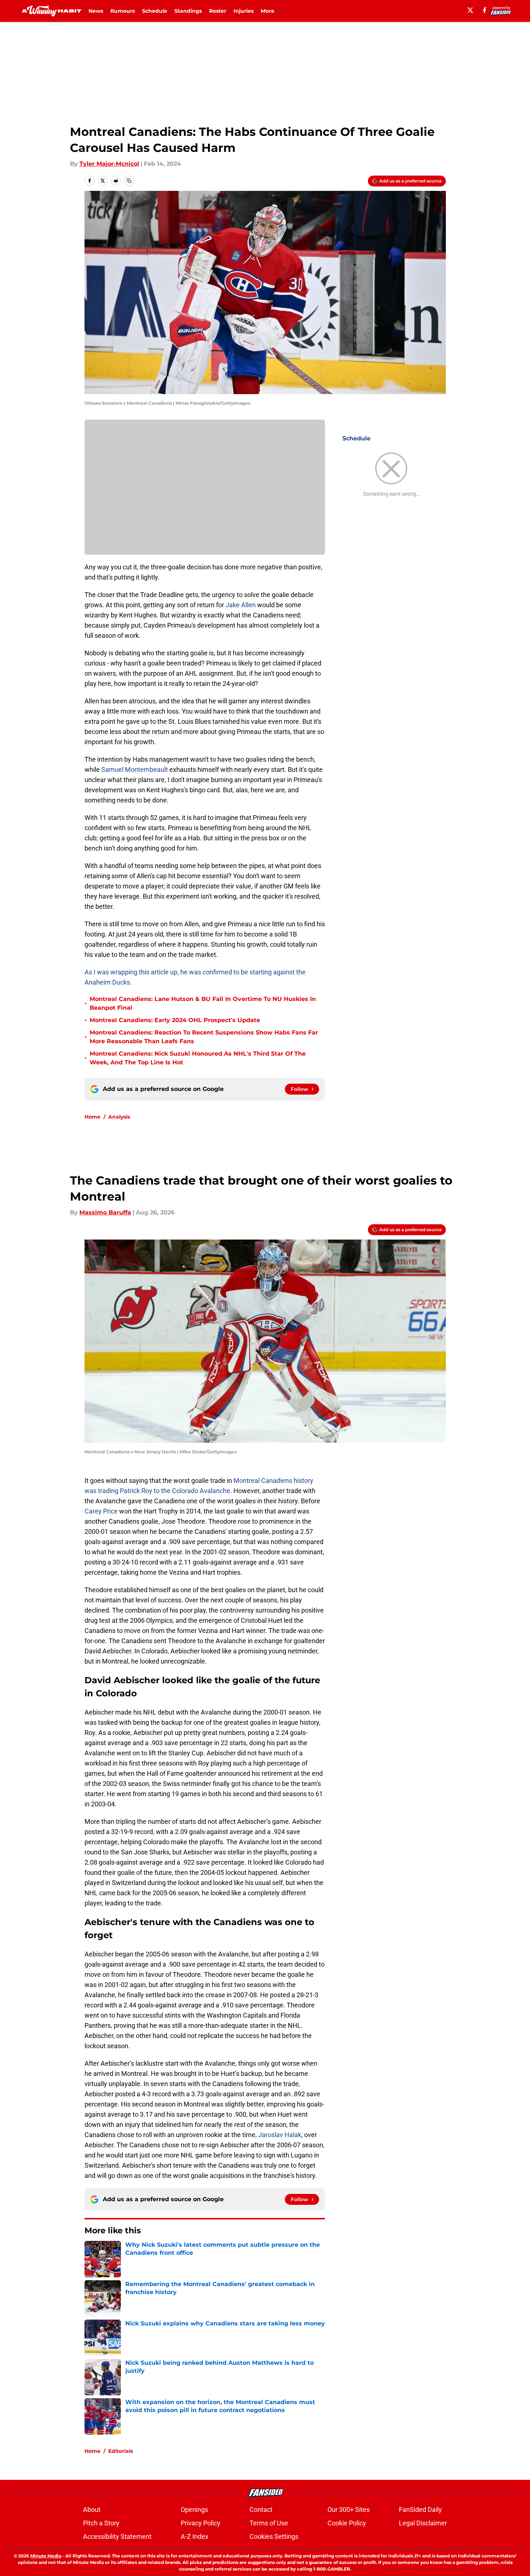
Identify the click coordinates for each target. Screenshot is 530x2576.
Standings (188, 11)
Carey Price (101, 1511)
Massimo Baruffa (105, 1212)
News (96, 11)
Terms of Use (269, 2523)
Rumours (123, 11)
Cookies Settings (274, 2536)
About (92, 2510)
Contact (261, 2510)
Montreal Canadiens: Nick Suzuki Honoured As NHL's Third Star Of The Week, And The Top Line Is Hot (198, 1058)
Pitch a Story (101, 2523)
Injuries (244, 11)
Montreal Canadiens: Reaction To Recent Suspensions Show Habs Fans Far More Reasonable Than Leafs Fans (204, 1037)
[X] (470, 10)
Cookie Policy (347, 2523)
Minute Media (46, 2556)
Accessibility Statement (117, 2536)
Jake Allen (241, 605)
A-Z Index (195, 2536)
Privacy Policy (201, 2523)
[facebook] (485, 10)
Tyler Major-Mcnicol (109, 164)
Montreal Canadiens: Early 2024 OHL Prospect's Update (175, 1020)
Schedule (155, 11)
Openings (194, 2510)
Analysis (119, 1117)
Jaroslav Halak (280, 2135)
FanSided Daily (420, 2510)
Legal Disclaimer (423, 2523)
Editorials (121, 2451)
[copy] (129, 181)
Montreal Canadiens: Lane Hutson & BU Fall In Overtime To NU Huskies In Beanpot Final (203, 1003)
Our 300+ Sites (349, 2510)
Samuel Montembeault (135, 769)
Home (93, 1117)
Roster (218, 11)
